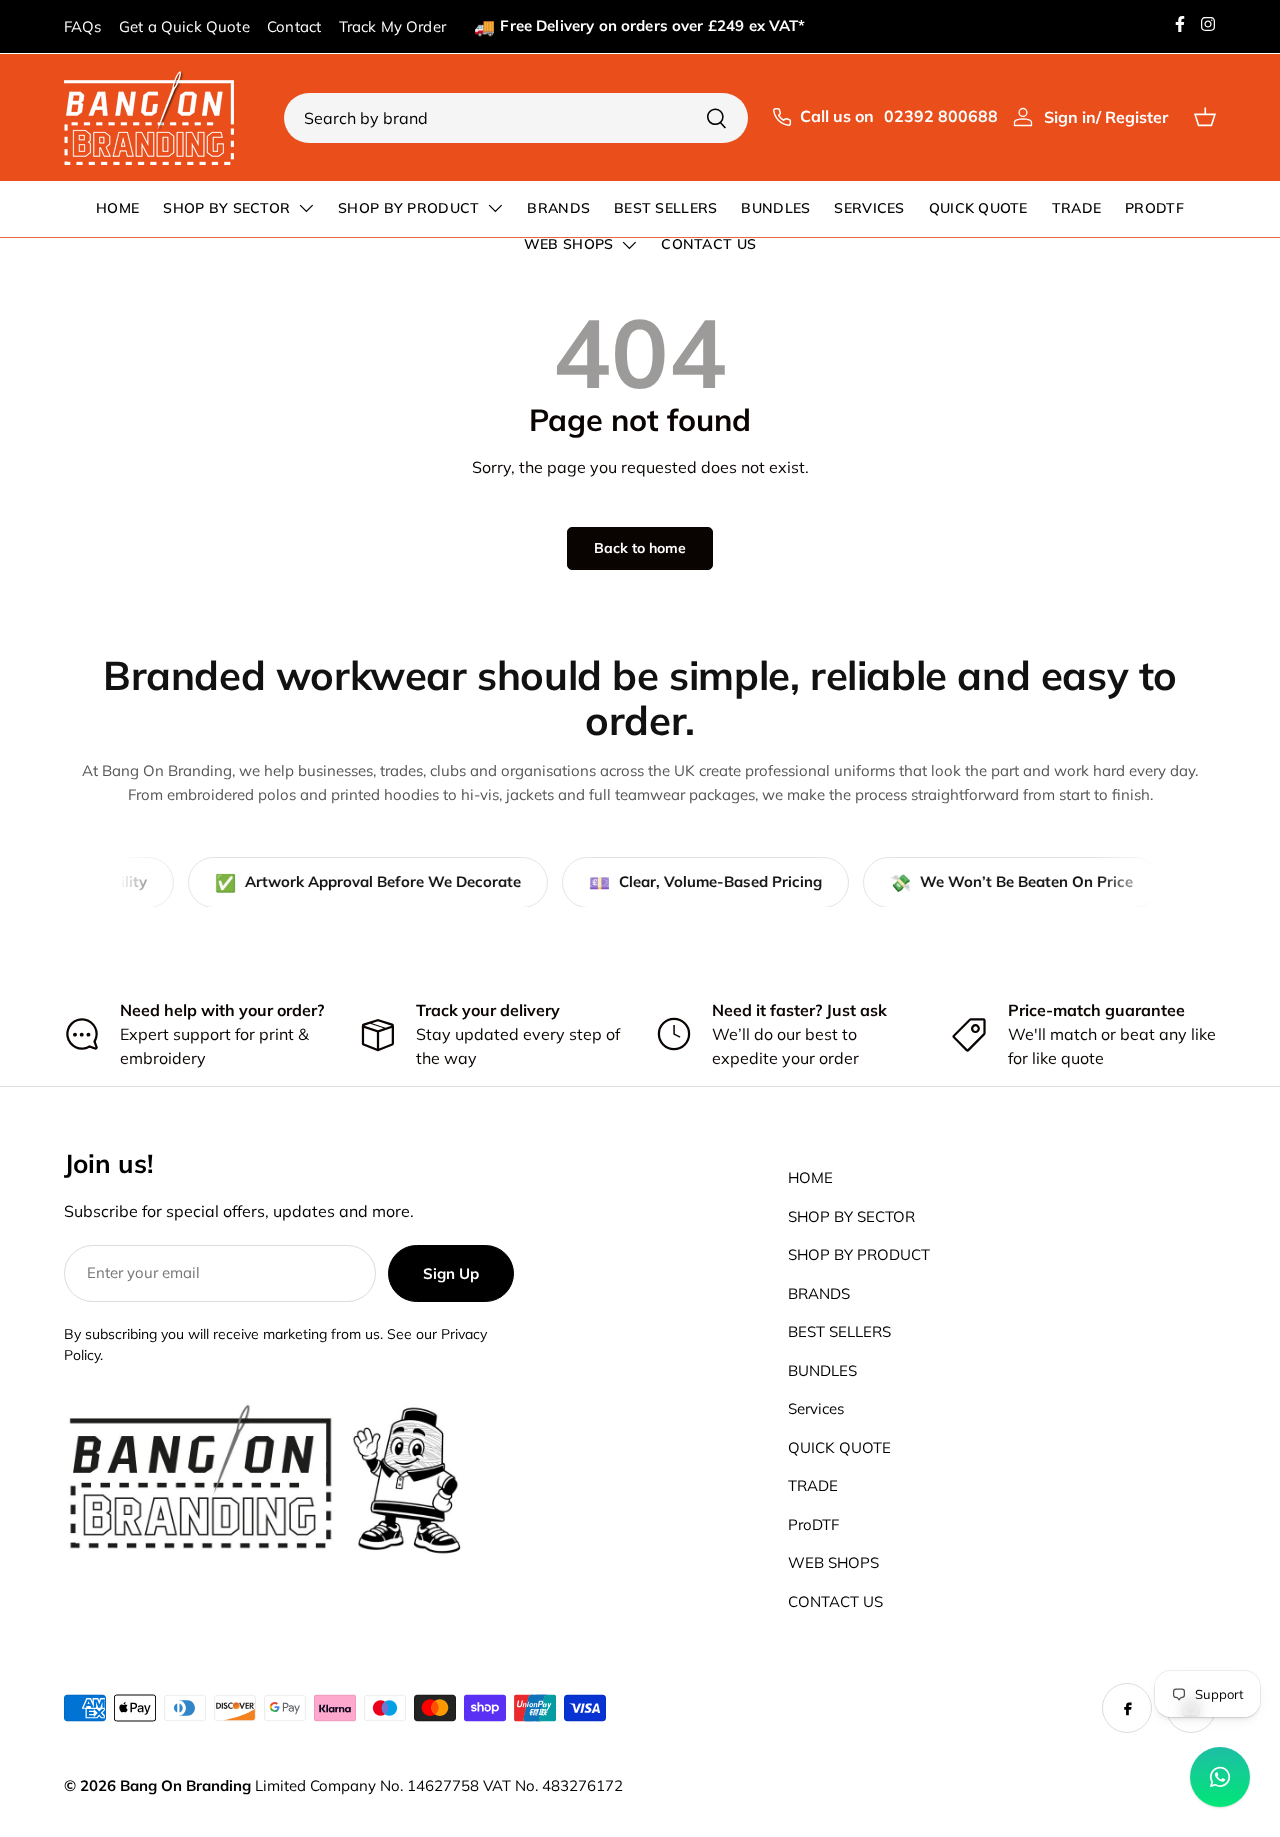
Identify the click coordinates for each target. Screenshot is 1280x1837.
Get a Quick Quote (184, 26)
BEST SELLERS (665, 208)
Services (869, 208)
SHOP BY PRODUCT (408, 208)
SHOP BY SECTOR (226, 208)
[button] (1210, 117)
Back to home (640, 548)
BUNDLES (775, 208)
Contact (294, 26)
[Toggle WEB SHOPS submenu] (629, 245)
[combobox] (516, 118)
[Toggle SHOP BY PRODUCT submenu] (495, 208)
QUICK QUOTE (978, 208)
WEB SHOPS (569, 244)
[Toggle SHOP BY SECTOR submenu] (306, 208)
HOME (117, 208)
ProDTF (1154, 208)
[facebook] (1180, 24)
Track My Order (392, 26)
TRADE (1076, 208)
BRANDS (558, 208)
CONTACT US (708, 244)
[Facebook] (1127, 1708)
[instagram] (1208, 24)
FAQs (83, 26)
